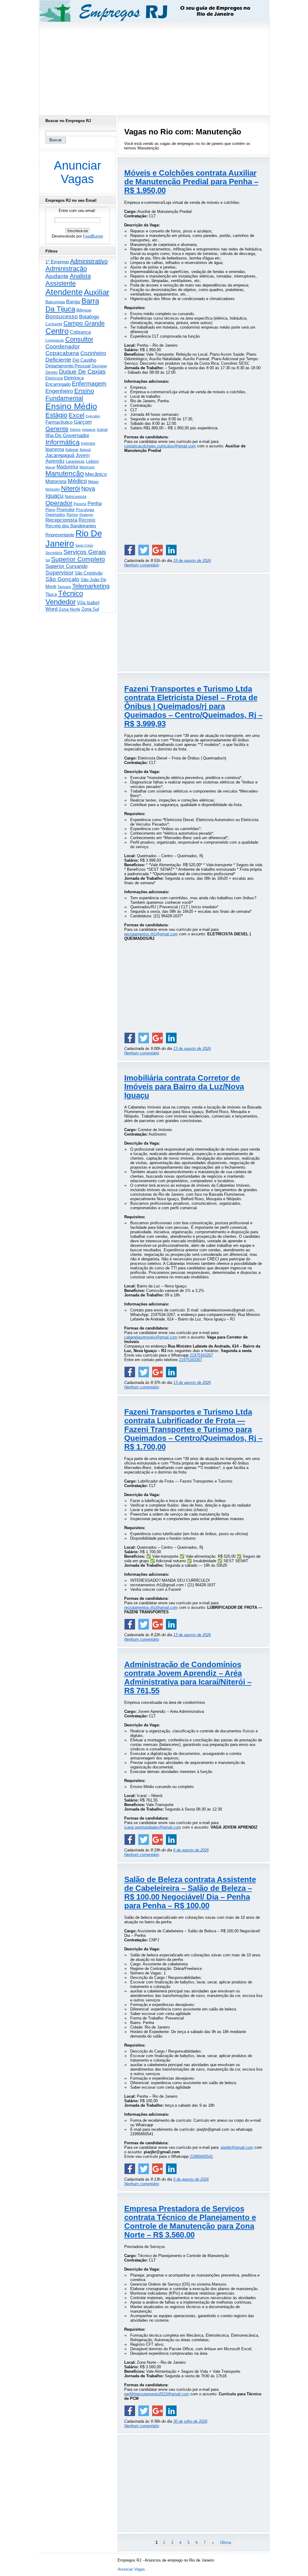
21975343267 (201, 1355)
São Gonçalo (62, 579)
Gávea (75, 430)
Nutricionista (75, 497)
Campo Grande (84, 323)
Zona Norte (69, 609)
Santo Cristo (84, 545)
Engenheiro (59, 391)
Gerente (57, 429)
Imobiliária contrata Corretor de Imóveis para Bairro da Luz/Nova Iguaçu (184, 1087)
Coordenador (63, 347)
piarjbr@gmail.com (237, 2147)
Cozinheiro (93, 353)
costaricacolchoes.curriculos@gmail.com (160, 446)
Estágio (56, 415)
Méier (94, 482)
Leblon (92, 461)
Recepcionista (61, 520)
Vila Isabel (88, 603)
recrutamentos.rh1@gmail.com (151, 934)
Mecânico (96, 474)
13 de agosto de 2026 (192, 1049)
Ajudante (57, 276)
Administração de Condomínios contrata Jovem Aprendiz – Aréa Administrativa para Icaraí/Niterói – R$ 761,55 (188, 1677)
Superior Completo (78, 559)
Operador (59, 503)
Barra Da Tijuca (72, 305)
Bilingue (84, 310)
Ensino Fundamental (70, 394)
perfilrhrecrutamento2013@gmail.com (157, 2394)
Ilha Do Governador (67, 435)
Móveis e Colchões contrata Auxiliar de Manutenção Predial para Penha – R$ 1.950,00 (191, 182)
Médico (77, 481)
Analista (80, 276)
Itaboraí (72, 450)
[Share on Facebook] (130, 550)
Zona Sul (90, 609)
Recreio (87, 520)
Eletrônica (74, 378)
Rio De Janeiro (74, 538)
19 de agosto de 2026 (192, 561)
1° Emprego (57, 262)
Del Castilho (84, 360)
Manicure (87, 467)
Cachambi (54, 324)
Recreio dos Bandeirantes (71, 526)
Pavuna (80, 504)
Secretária (54, 553)
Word (51, 609)
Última (225, 2542)
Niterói (71, 488)
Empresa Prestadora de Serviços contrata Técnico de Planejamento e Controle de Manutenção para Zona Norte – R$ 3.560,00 (190, 2222)
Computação (55, 340)
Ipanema (55, 449)
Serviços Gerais (85, 552)
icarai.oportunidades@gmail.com (153, 1827)
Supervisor (59, 573)
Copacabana (62, 353)
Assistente (61, 283)
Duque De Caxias (82, 372)
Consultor (79, 339)
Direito (52, 372)
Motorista (56, 481)
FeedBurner (93, 236)
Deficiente (58, 360)
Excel (77, 415)
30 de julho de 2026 (190, 2421)
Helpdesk (89, 430)
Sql (48, 560)
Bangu (73, 302)
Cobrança (80, 332)
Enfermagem (89, 384)
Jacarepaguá (60, 455)
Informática (63, 442)
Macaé (50, 467)
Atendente (64, 292)
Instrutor (88, 443)
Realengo (86, 515)
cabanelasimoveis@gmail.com (151, 1337)
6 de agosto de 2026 (191, 1850)
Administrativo (89, 261)
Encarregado (58, 384)
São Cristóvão (89, 573)
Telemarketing (91, 586)
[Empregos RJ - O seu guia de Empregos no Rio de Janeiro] (149, 11)
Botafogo (89, 317)
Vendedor (61, 602)
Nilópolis (53, 489)
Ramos (72, 515)
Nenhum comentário (142, 565)
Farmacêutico (59, 422)
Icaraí (102, 429)
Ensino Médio (71, 406)
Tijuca (51, 594)
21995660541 (201, 2156)
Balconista (55, 302)
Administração (66, 269)
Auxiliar (97, 292)
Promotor (66, 509)
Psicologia (85, 510)
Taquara (64, 587)
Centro (57, 331)
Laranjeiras (75, 461)
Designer (99, 366)
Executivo (93, 416)
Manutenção (65, 474)
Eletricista (54, 378)
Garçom (83, 422)
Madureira (67, 467)
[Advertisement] (154, 67)
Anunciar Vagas (77, 172)
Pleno (50, 510)
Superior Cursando (66, 566)
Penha (95, 503)
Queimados (55, 515)
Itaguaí (85, 450)
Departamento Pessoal (68, 366)
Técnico (71, 593)
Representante (60, 535)
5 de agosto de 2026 (191, 2179)
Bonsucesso (62, 316)
